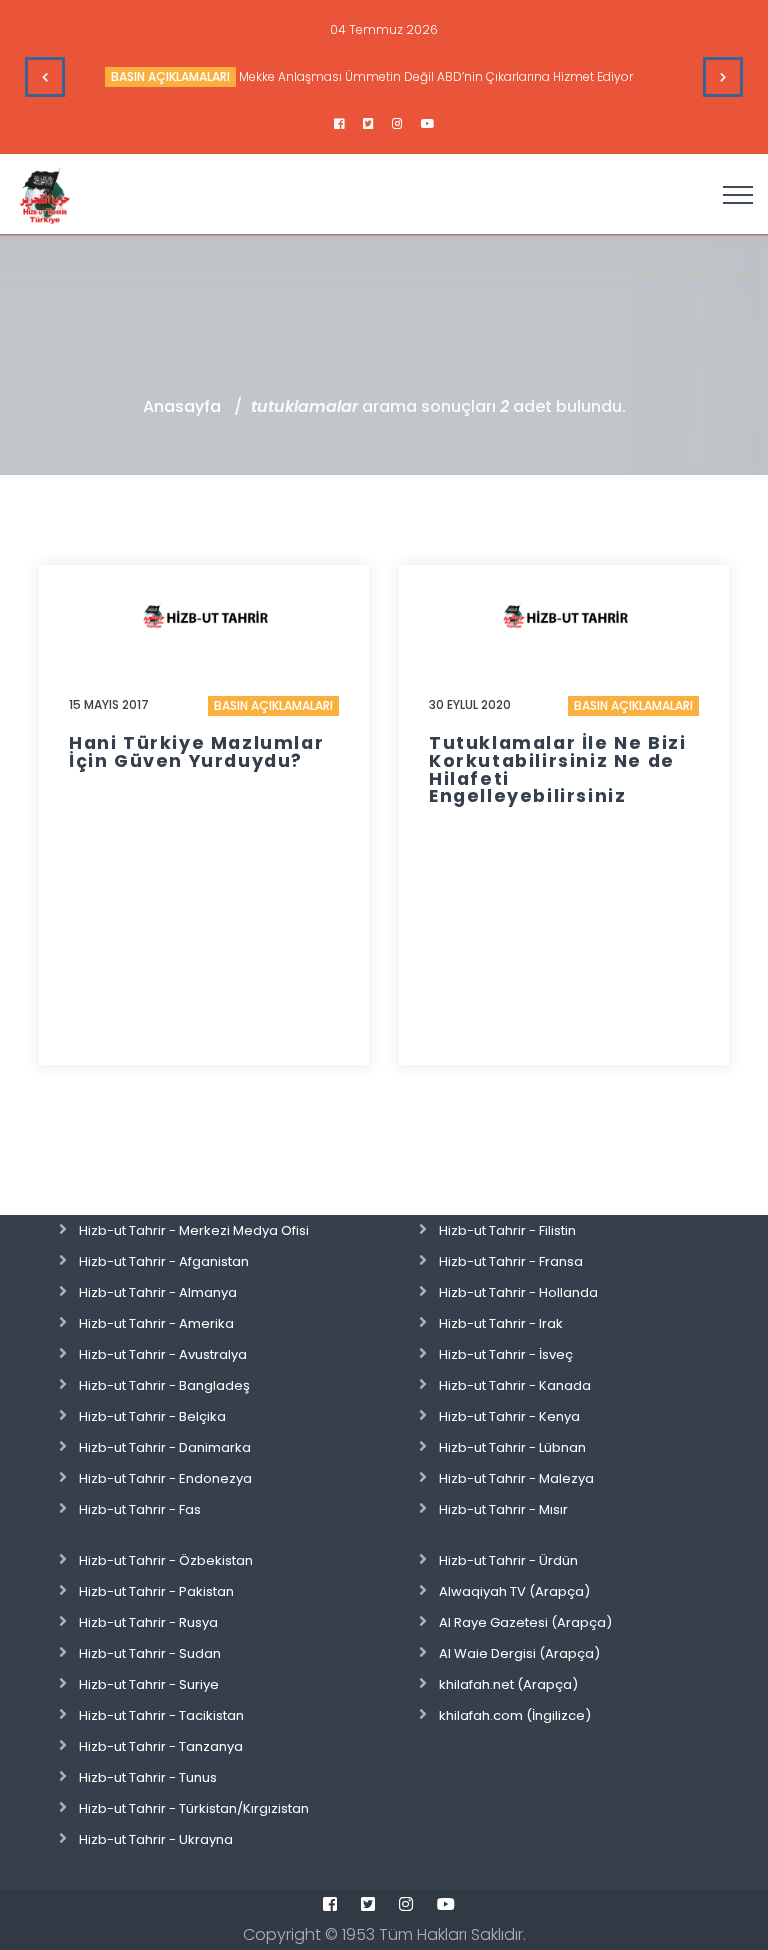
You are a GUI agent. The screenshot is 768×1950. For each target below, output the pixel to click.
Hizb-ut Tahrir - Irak (501, 1323)
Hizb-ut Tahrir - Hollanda (518, 1292)
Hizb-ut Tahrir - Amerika (156, 1323)
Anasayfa (182, 406)
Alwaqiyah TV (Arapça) (514, 1591)
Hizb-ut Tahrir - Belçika (152, 1416)
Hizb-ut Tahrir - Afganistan (164, 1261)
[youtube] (428, 124)
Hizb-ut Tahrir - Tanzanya (161, 1746)
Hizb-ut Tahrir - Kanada (515, 1385)
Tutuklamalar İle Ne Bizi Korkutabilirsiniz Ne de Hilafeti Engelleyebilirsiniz (557, 769)
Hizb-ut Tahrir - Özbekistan (166, 1560)
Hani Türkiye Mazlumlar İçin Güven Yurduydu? (196, 752)
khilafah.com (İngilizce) (515, 1715)
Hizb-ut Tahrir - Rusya (148, 1622)
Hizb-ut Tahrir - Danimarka (165, 1447)
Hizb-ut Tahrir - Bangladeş (164, 1385)
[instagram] (397, 124)
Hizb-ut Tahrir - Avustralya (163, 1354)
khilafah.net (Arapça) (508, 1684)
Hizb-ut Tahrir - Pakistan (156, 1591)
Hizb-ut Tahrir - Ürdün (508, 1560)
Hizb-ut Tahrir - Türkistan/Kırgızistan (194, 1808)
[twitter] (368, 124)
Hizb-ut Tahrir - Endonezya (165, 1478)
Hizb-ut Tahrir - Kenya (509, 1416)
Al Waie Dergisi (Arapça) (519, 1653)
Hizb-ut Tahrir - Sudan (150, 1653)
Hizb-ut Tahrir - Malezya (516, 1478)
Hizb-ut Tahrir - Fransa (511, 1261)
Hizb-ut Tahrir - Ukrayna (156, 1839)
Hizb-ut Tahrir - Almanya (158, 1292)
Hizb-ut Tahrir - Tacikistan (161, 1715)
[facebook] (339, 124)
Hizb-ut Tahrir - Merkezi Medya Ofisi (194, 1230)
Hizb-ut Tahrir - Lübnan (512, 1447)
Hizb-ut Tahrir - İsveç (506, 1354)
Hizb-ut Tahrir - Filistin (507, 1230)
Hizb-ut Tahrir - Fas (140, 1509)
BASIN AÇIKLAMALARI (170, 76)
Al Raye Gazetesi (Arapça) (525, 1622)
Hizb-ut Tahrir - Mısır (503, 1509)
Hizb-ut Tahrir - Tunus (148, 1777)
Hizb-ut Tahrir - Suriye (149, 1684)
